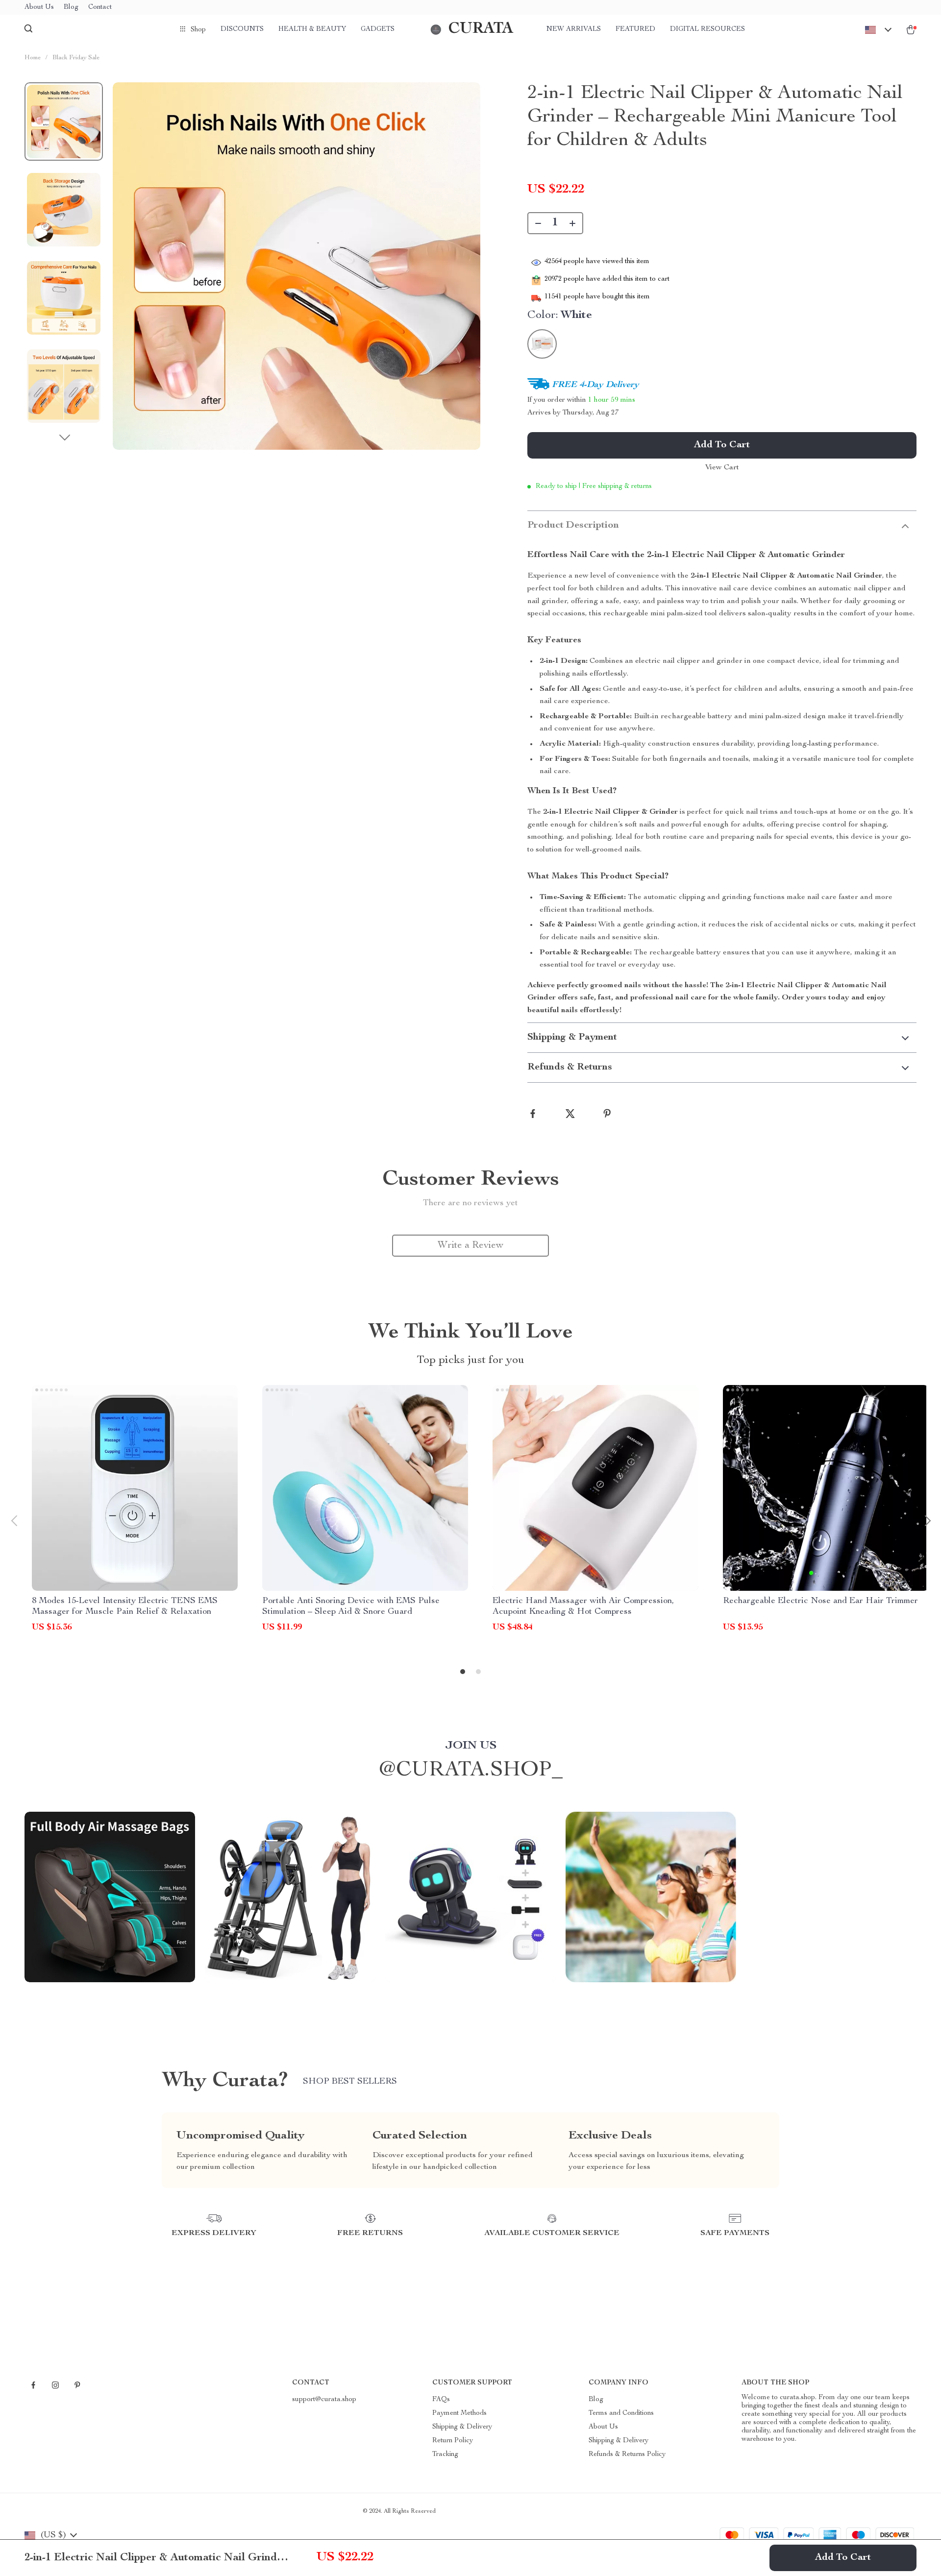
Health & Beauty (312, 29)
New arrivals (574, 29)
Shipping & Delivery (462, 2427)
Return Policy (453, 2441)
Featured (635, 29)
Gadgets (378, 29)
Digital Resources (707, 29)
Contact (100, 7)
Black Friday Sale (76, 58)
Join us (471, 1746)
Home (33, 58)
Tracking (445, 2454)
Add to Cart (843, 2558)
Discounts (242, 29)
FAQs (441, 2400)
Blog (71, 7)
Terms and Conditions (621, 2413)
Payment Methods (459, 2413)
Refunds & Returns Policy (627, 2454)
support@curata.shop (324, 2400)
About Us (39, 7)
